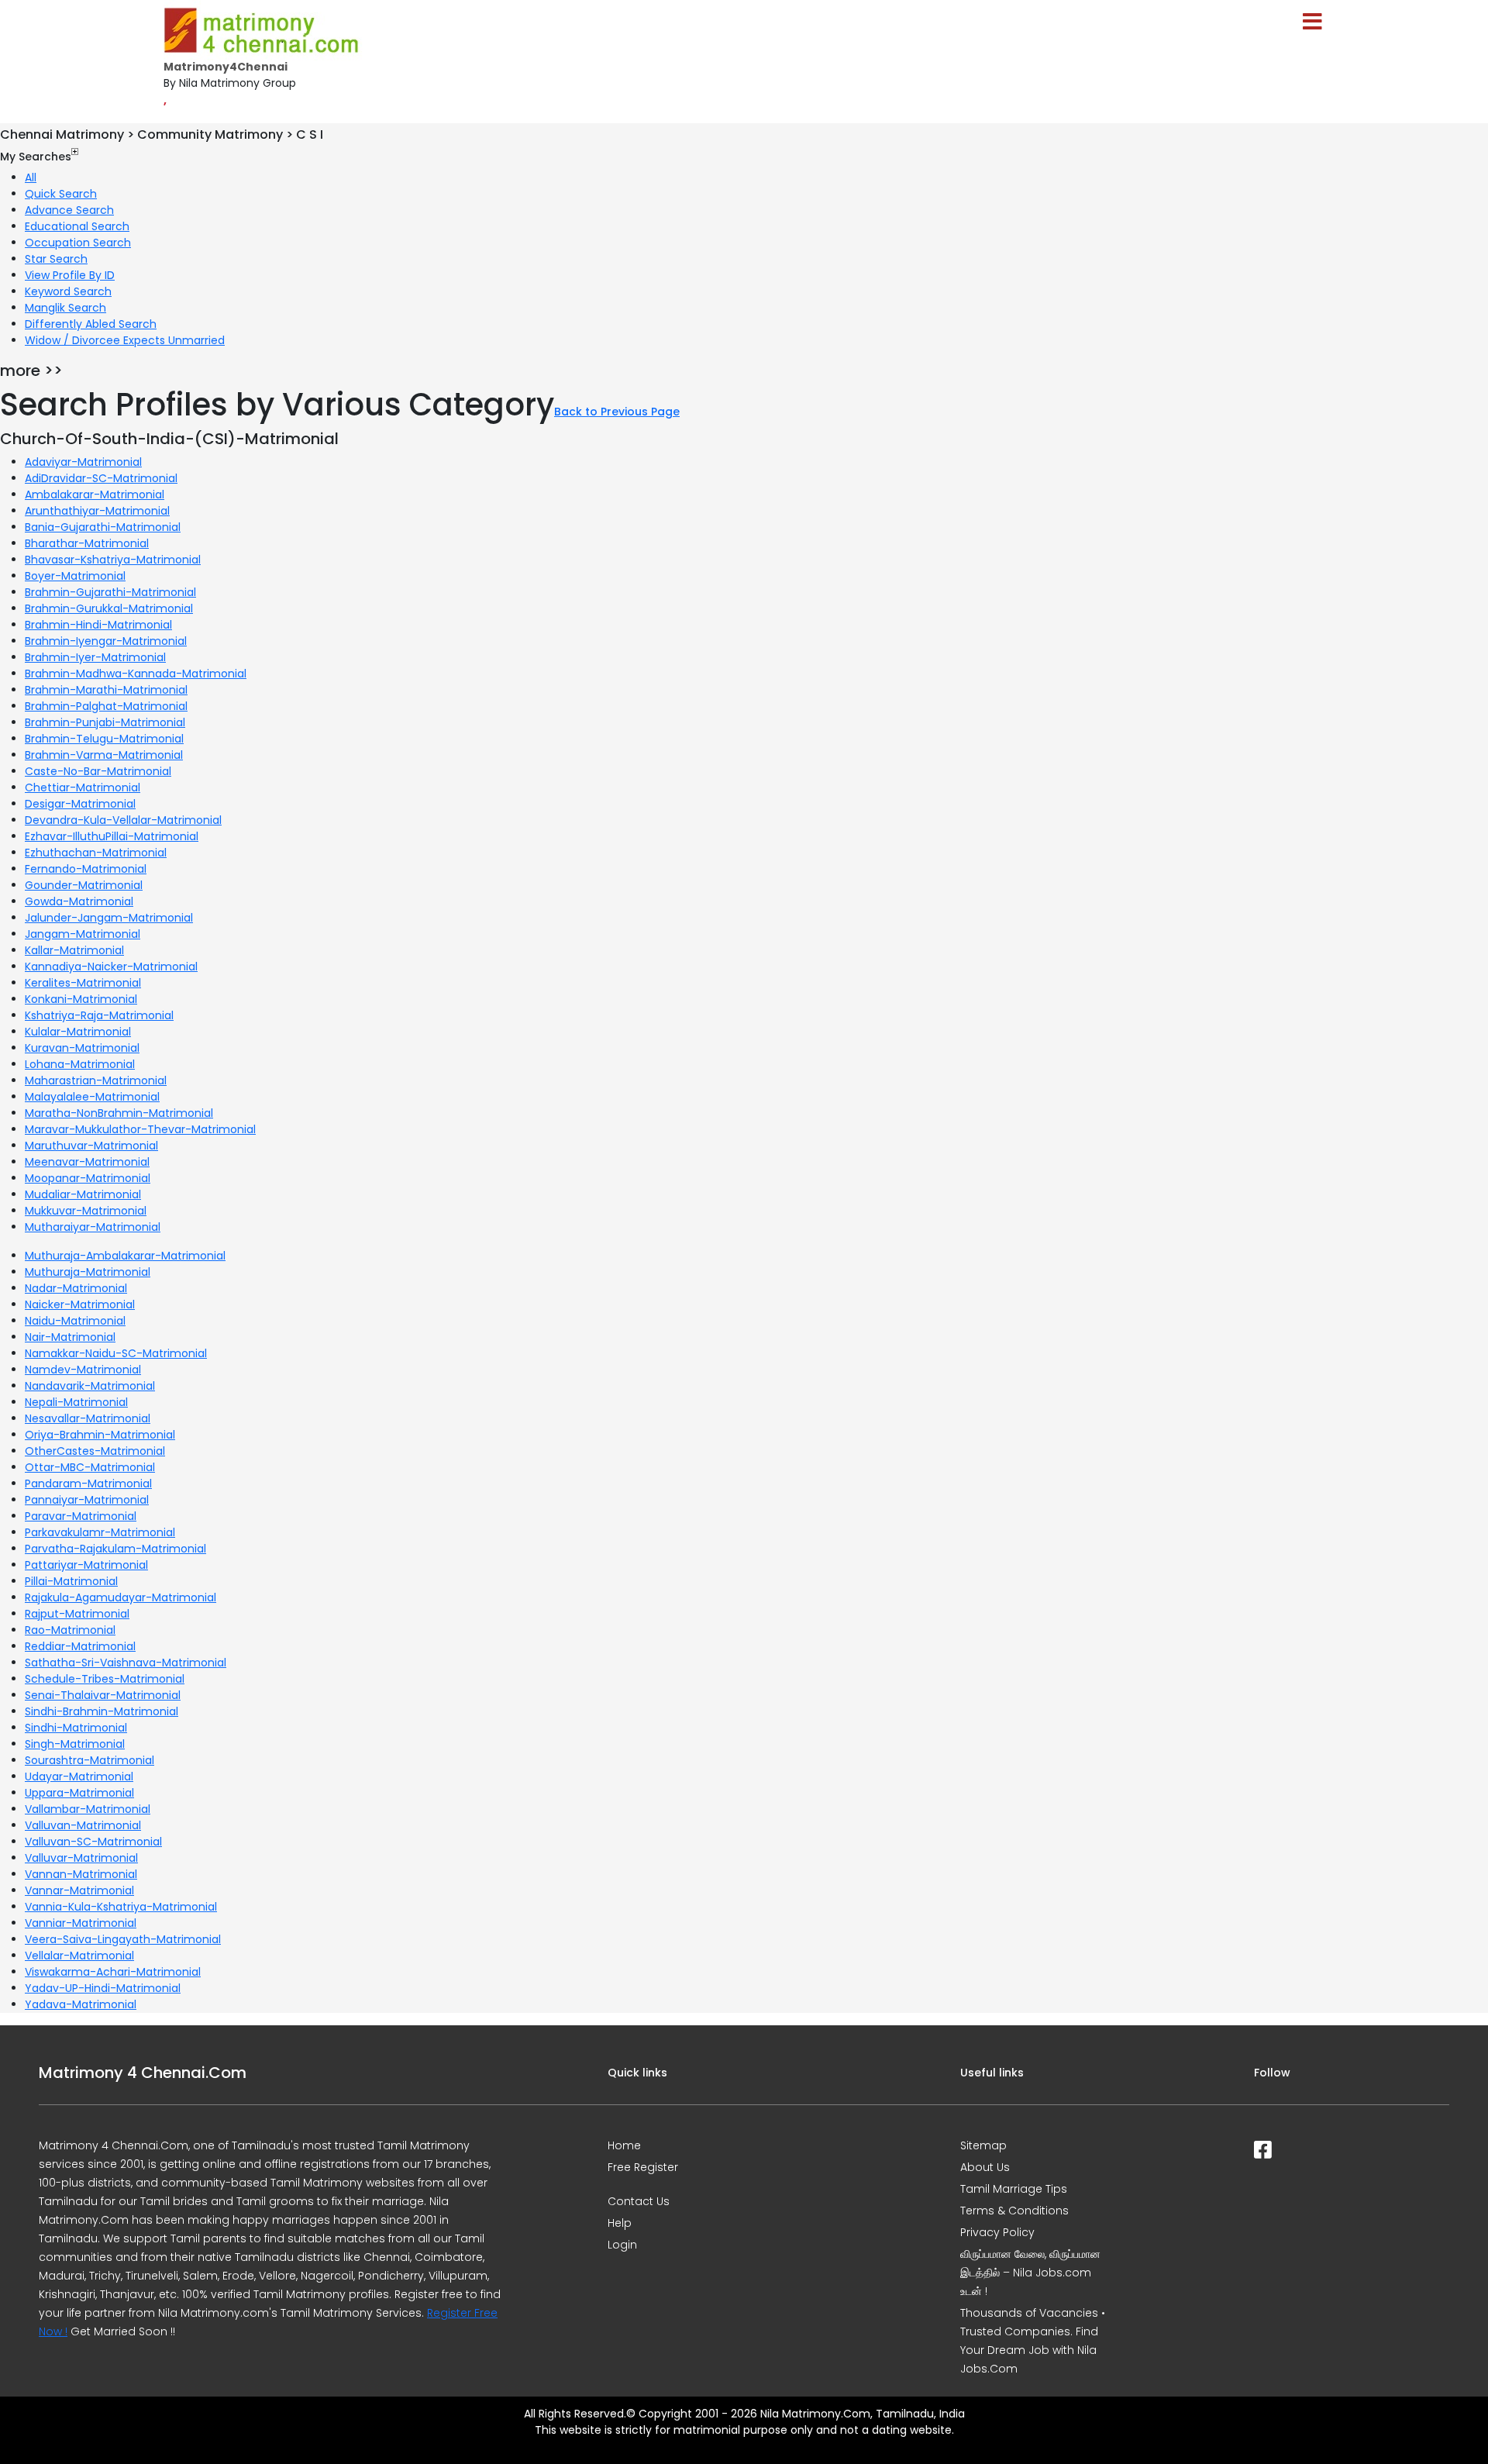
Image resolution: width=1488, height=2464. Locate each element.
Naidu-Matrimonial (75, 1321)
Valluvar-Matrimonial (81, 1858)
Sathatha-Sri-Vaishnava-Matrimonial (126, 1663)
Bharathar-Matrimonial (87, 543)
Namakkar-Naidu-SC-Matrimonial (116, 1353)
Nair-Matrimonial (70, 1337)
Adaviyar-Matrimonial (83, 462)
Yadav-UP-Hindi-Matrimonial (103, 1988)
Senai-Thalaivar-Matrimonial (103, 1695)
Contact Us (639, 2201)
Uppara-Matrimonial (79, 1793)
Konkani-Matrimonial (81, 999)
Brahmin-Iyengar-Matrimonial (106, 641)
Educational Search (77, 226)
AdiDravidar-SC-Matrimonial (101, 478)
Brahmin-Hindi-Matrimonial (98, 625)
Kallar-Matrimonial (74, 950)
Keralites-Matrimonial (83, 983)
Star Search (56, 259)
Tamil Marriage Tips (1014, 2189)
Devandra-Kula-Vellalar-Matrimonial (123, 820)
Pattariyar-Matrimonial (86, 1565)
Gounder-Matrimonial (84, 885)
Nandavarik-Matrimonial (90, 1386)
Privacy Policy (997, 2232)
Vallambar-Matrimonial (88, 1809)
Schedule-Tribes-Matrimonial (105, 1679)
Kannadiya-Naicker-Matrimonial (111, 967)
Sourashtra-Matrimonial (90, 1760)
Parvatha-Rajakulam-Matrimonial (115, 1549)
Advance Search (69, 210)
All (31, 177)
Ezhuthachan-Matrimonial (96, 853)
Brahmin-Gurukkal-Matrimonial (109, 608)
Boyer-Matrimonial (75, 576)
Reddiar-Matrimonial (80, 1646)
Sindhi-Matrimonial (76, 1728)
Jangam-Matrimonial (83, 934)
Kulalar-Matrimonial (78, 1032)
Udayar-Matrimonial (79, 1776)
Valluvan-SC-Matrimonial (93, 1842)
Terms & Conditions (1014, 2211)
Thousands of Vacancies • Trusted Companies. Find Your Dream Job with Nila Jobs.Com (1033, 2341)
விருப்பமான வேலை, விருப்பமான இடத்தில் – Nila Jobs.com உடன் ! (1030, 2273)
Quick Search (61, 194)
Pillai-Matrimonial (71, 1581)
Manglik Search (65, 308)
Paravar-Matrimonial (81, 1516)
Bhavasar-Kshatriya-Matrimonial (113, 560)
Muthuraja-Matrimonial (88, 1272)
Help (620, 2223)
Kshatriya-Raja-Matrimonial (99, 1015)
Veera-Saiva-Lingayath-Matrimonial (123, 1939)
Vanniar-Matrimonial (81, 1923)
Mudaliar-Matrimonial (83, 1194)
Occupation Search (78, 243)
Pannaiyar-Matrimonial (87, 1500)
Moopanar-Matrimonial (88, 1178)
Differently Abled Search (91, 324)
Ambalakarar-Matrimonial (95, 495)
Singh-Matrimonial (75, 1744)
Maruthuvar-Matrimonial (91, 1146)
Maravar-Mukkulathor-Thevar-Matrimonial (140, 1129)
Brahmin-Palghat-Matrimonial (106, 706)
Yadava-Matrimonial (81, 2004)
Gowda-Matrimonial (79, 901)
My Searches (36, 157)
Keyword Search (68, 291)
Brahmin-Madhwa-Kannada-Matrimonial (136, 674)
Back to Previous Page (617, 412)
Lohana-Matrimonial (80, 1064)
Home (624, 2145)
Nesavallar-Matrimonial (88, 1418)
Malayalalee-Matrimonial (92, 1097)
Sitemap (983, 2145)
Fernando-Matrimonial (86, 869)
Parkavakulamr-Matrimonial (100, 1532)
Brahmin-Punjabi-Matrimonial (105, 722)
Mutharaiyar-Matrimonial (93, 1227)
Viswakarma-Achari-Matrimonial (113, 1972)
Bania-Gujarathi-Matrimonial (103, 527)
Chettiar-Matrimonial (83, 787)
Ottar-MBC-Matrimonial (90, 1467)
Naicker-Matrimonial (80, 1304)
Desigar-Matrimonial (80, 804)
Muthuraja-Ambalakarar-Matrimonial (125, 1256)
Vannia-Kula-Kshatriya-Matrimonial (121, 1907)
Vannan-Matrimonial (81, 1874)
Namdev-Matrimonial (83, 1370)
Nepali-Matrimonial (76, 1402)
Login (622, 2245)
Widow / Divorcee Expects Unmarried (125, 340)
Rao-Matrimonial (70, 1630)
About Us (985, 2167)
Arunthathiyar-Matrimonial (97, 511)
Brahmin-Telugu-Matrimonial (104, 739)
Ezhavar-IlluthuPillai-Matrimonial (112, 836)
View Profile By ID (70, 275)
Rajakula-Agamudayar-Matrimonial (121, 1597)
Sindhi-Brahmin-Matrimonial (102, 1711)
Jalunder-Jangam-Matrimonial (109, 918)
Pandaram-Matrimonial (88, 1484)
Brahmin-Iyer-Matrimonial (95, 657)
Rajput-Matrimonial (77, 1614)
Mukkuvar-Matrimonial (86, 1211)
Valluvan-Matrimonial (83, 1825)
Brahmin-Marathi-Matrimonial (106, 690)
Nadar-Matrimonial (76, 1288)
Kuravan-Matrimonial (82, 1048)
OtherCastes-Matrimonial (95, 1451)
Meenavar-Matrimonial (87, 1162)
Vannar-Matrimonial (79, 1890)
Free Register (643, 2167)
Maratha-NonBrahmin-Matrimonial (119, 1113)
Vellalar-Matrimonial (79, 1956)
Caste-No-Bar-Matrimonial (98, 771)
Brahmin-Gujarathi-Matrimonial (110, 592)
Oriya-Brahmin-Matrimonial (100, 1435)
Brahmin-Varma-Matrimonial (104, 755)
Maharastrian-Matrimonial (96, 1080)
